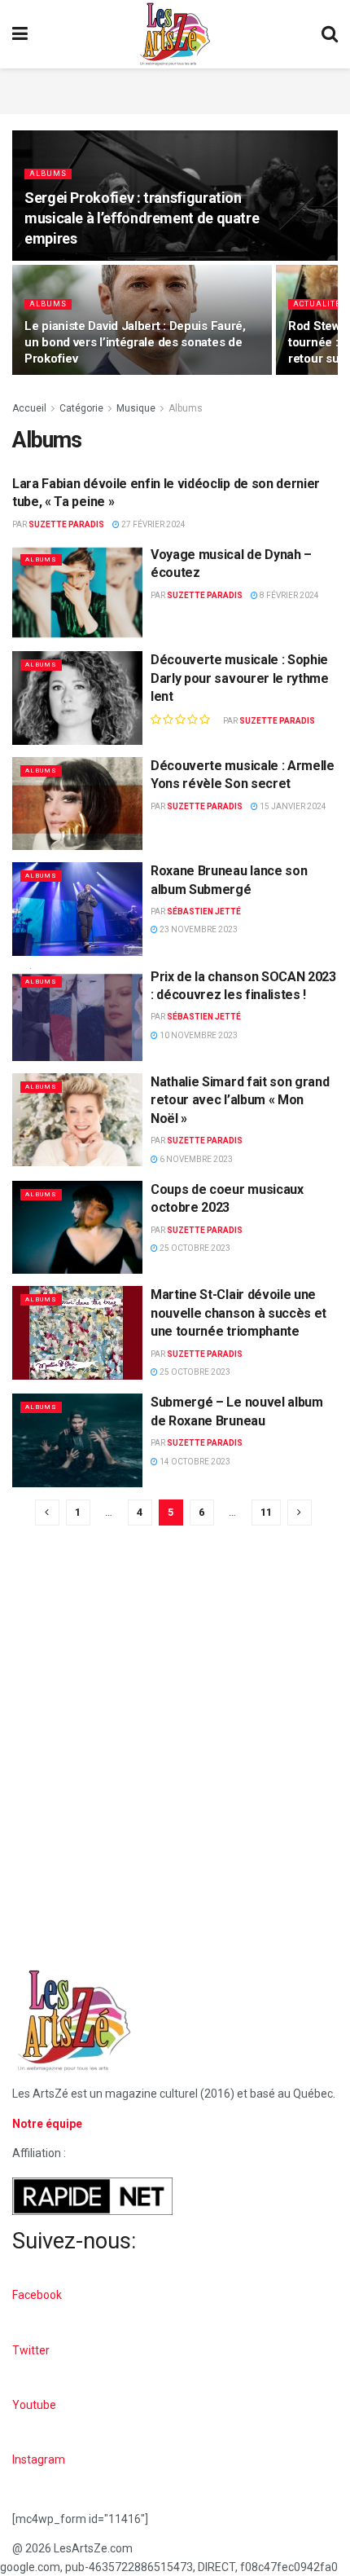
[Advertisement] (175, 89)
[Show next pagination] (300, 1513)
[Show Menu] (20, 34)
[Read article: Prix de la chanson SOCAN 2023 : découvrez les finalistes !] (77, 1015)
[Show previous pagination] (47, 1513)
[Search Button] (330, 34)
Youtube (34, 2405)
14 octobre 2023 (194, 1462)
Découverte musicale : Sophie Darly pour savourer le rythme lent (240, 678)
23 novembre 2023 (198, 929)
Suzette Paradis (66, 524)
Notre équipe (47, 2124)
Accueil (29, 408)
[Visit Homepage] (175, 34)
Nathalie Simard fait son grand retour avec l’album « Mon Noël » (240, 1100)
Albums (48, 174)
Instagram (39, 2459)
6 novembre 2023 (195, 1159)
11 (266, 1512)
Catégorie (81, 408)
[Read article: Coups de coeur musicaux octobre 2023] (77, 1227)
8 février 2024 (289, 595)
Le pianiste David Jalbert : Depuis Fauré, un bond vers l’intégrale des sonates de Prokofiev (135, 342)
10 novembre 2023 (198, 1035)
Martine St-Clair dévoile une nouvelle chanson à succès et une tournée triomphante (238, 1313)
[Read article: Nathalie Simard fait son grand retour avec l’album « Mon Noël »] (77, 1120)
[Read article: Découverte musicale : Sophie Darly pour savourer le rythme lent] (77, 698)
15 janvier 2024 (292, 806)
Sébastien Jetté (204, 912)
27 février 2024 (153, 524)
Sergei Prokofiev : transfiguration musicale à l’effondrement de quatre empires (142, 218)
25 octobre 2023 (194, 1248)
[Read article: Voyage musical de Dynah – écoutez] (77, 592)
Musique (136, 408)
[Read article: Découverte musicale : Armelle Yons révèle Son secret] (77, 804)
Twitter (31, 2350)
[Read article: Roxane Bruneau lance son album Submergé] (77, 909)
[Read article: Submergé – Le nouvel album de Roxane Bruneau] (77, 1440)
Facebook (37, 2295)
